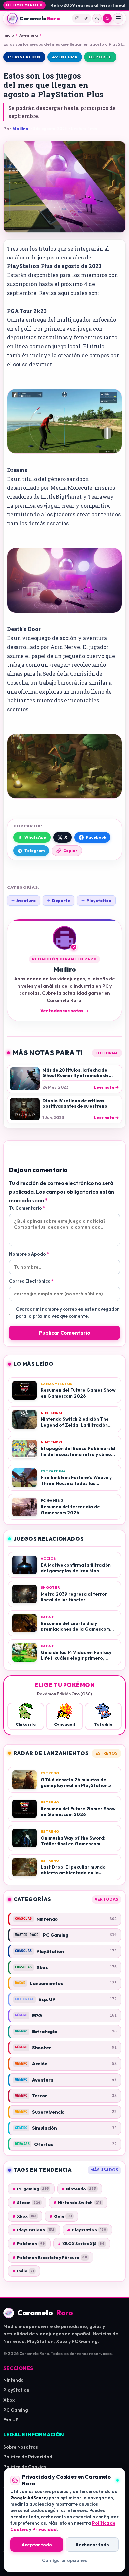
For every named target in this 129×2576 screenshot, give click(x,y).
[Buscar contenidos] (107, 18)
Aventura (29, 35)
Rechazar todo (92, 2545)
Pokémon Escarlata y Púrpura (50, 2257)
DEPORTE (100, 57)
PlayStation (16, 2390)
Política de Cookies (25, 2467)
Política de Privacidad (28, 2457)
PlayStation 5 (33, 2230)
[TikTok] (86, 18)
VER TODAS (107, 1899)
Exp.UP (11, 2420)
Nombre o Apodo (29, 1254)
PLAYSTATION (24, 57)
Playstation (96, 901)
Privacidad (44, 2529)
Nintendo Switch (77, 2202)
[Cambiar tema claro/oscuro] (97, 18)
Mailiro (20, 129)
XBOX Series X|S (81, 2243)
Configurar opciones (64, 2560)
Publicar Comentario (65, 1333)
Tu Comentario (27, 1208)
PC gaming (30, 2189)
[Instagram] (77, 18)
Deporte (59, 901)
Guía (61, 2216)
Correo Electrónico (31, 1281)
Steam (26, 2202)
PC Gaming (16, 2410)
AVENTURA (65, 57)
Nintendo (79, 2189)
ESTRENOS (107, 1753)
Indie (23, 2271)
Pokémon (28, 2243)
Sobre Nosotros (21, 2447)
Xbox (24, 2216)
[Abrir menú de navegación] (118, 18)
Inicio (9, 35)
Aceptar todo (37, 2545)
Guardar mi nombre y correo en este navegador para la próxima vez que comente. (67, 1313)
